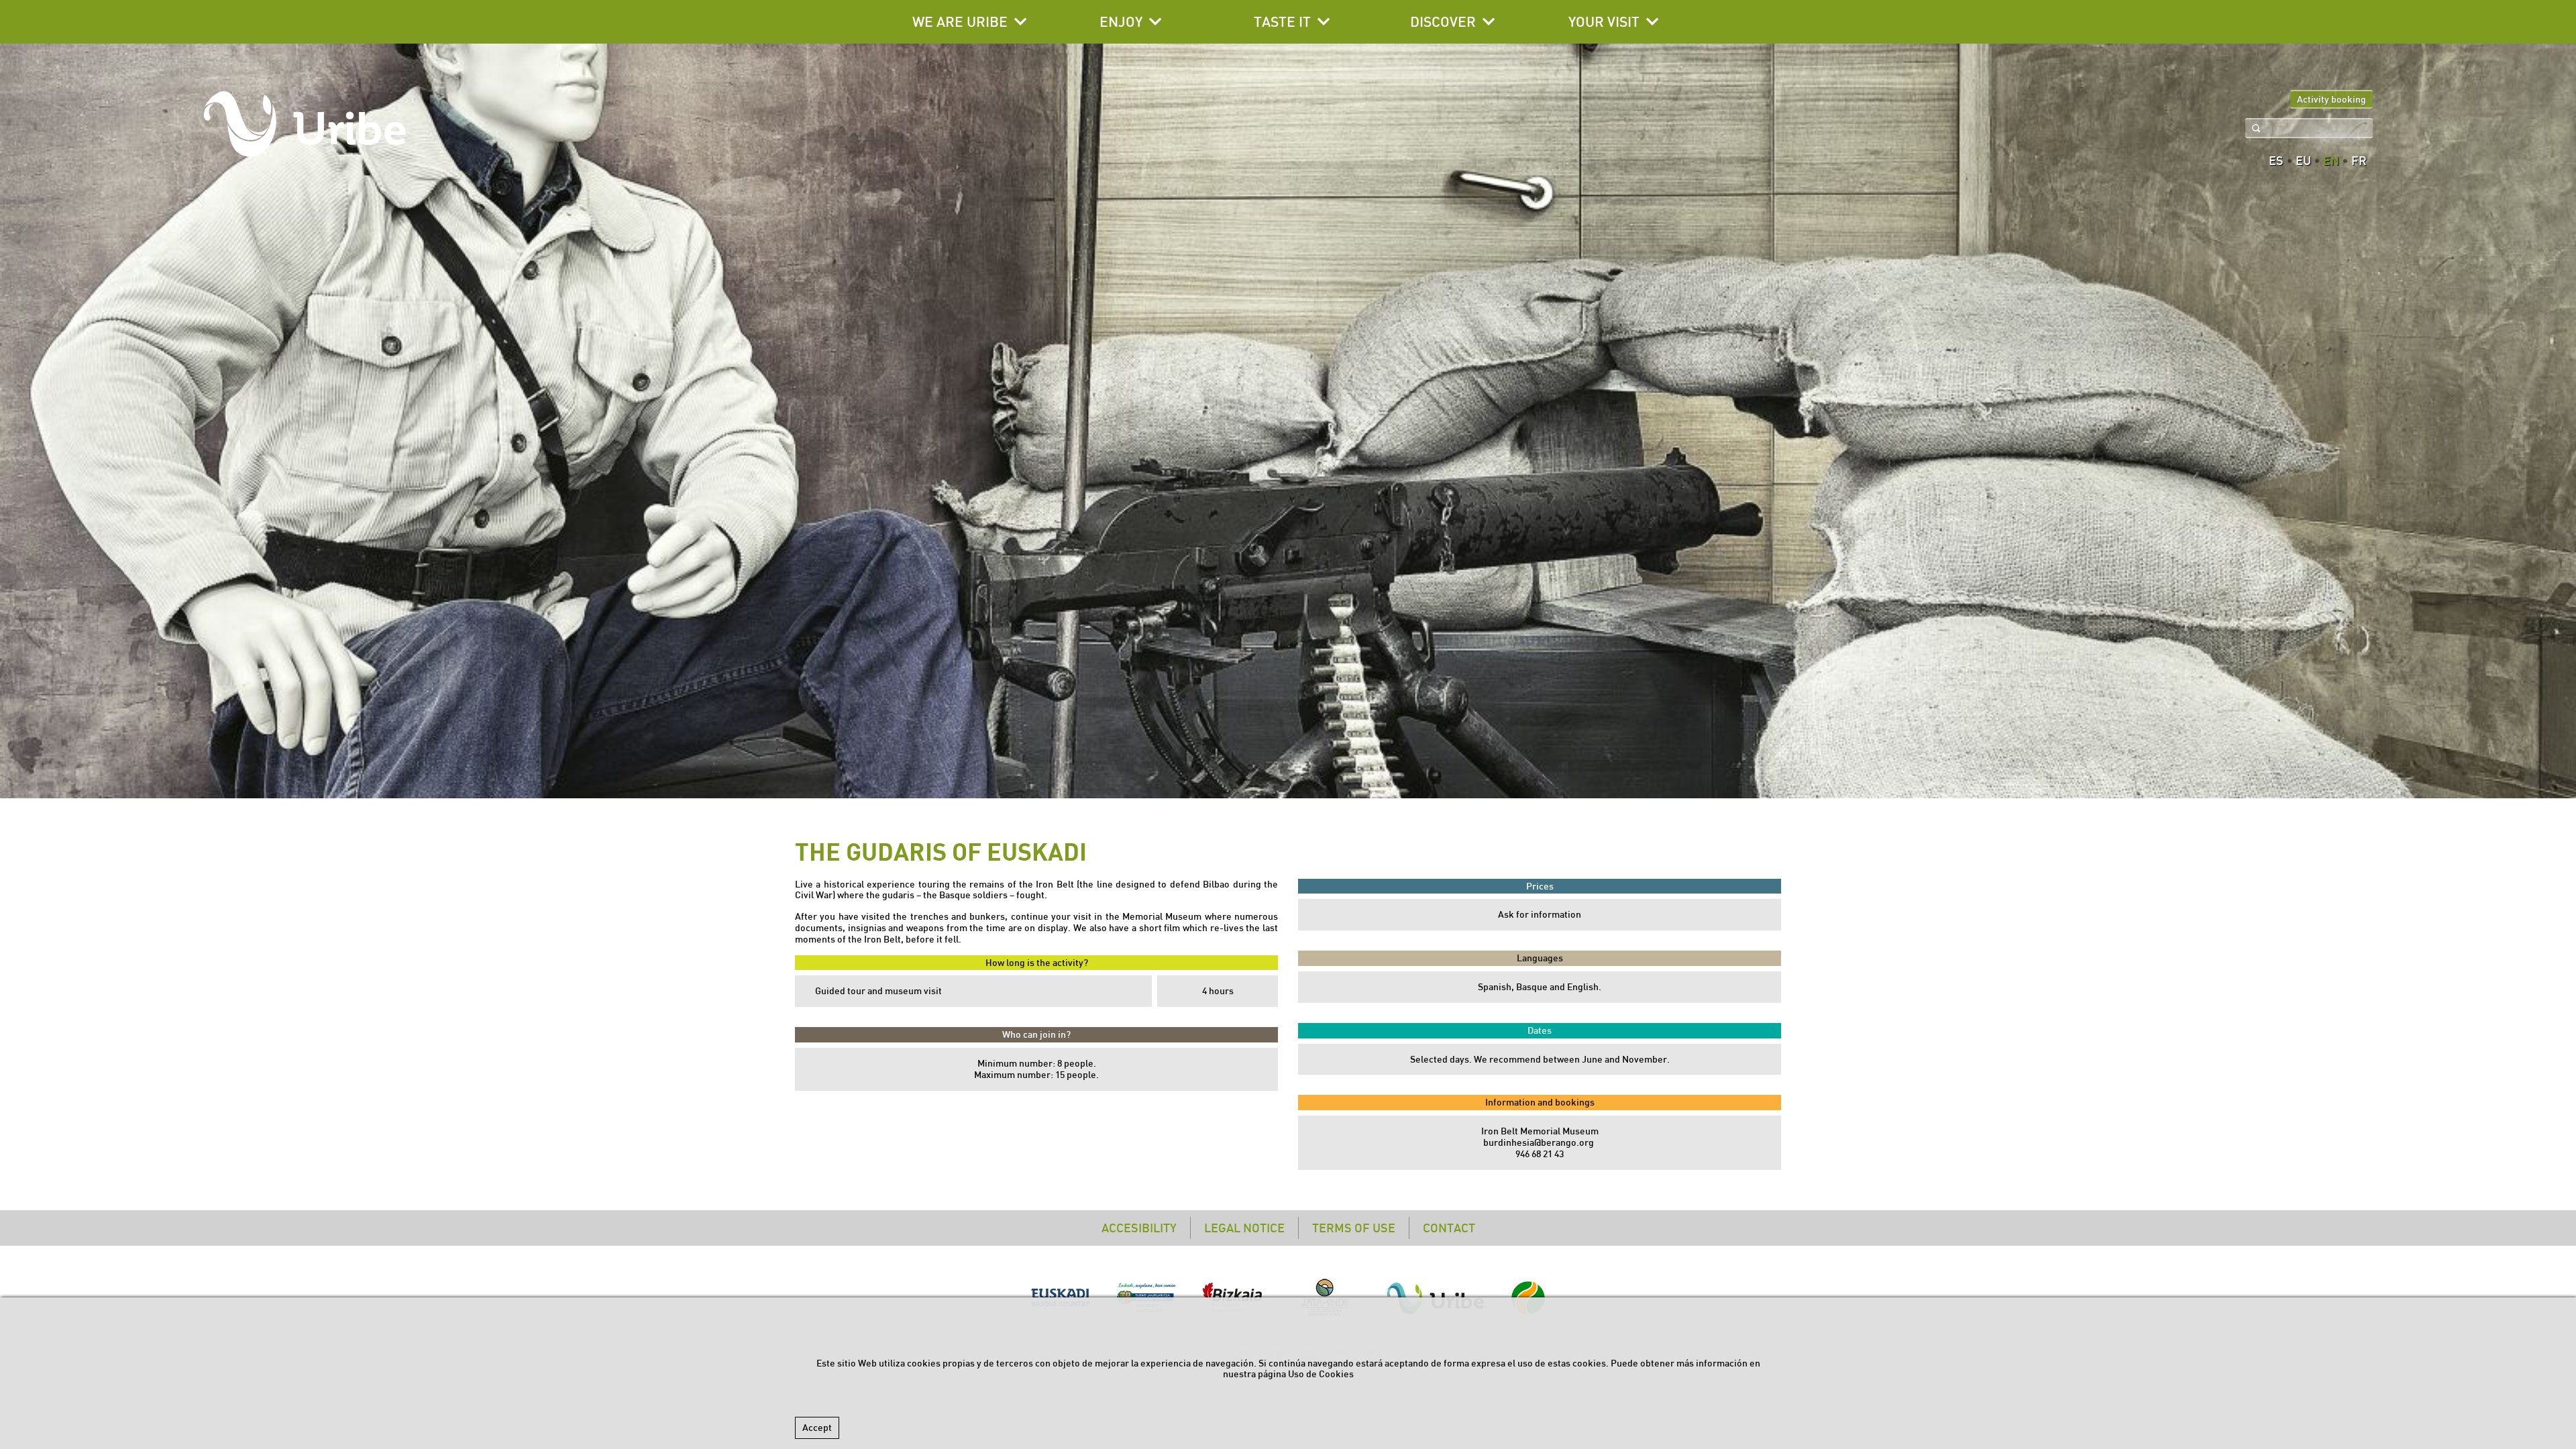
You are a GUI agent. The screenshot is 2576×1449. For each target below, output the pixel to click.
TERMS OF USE (1354, 1228)
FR (2359, 161)
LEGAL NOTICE (1244, 1228)
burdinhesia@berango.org (1540, 1142)
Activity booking (2331, 99)
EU (2303, 161)
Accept (817, 1428)
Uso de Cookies (1321, 1374)
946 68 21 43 (1540, 1154)
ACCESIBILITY (1139, 1228)
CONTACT (1449, 1228)
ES (2276, 161)
